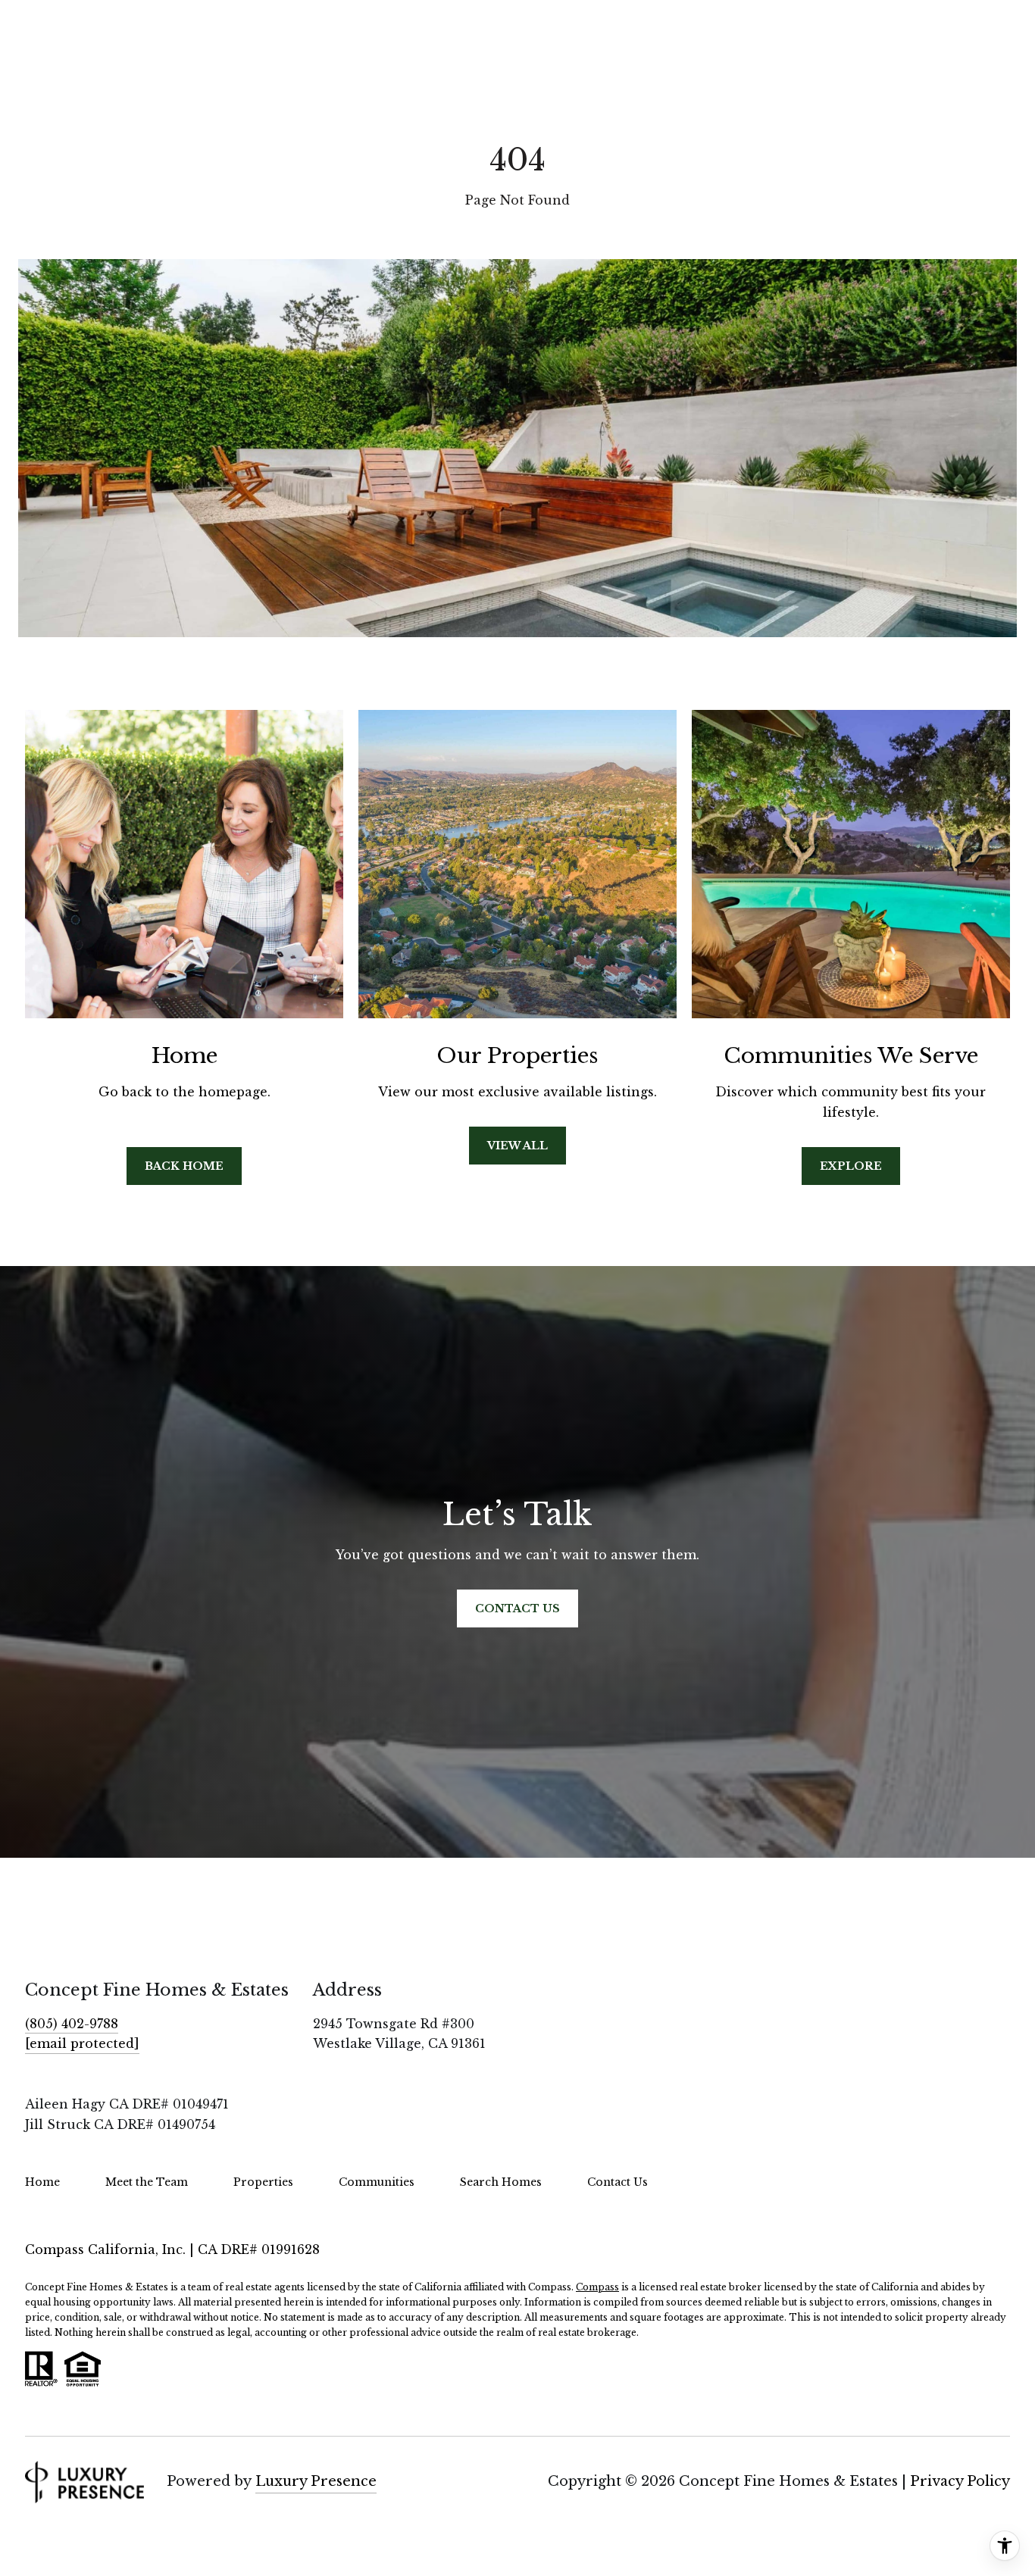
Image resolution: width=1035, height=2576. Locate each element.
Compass (597, 2287)
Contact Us (618, 2182)
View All (517, 1146)
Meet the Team (147, 2182)
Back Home (184, 1166)
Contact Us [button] (517, 1608)
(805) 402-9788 (72, 2024)
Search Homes (501, 2182)
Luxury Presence (316, 2481)
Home (42, 2182)
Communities (377, 2182)
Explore (851, 1166)
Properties (263, 2182)
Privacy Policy (960, 2481)
